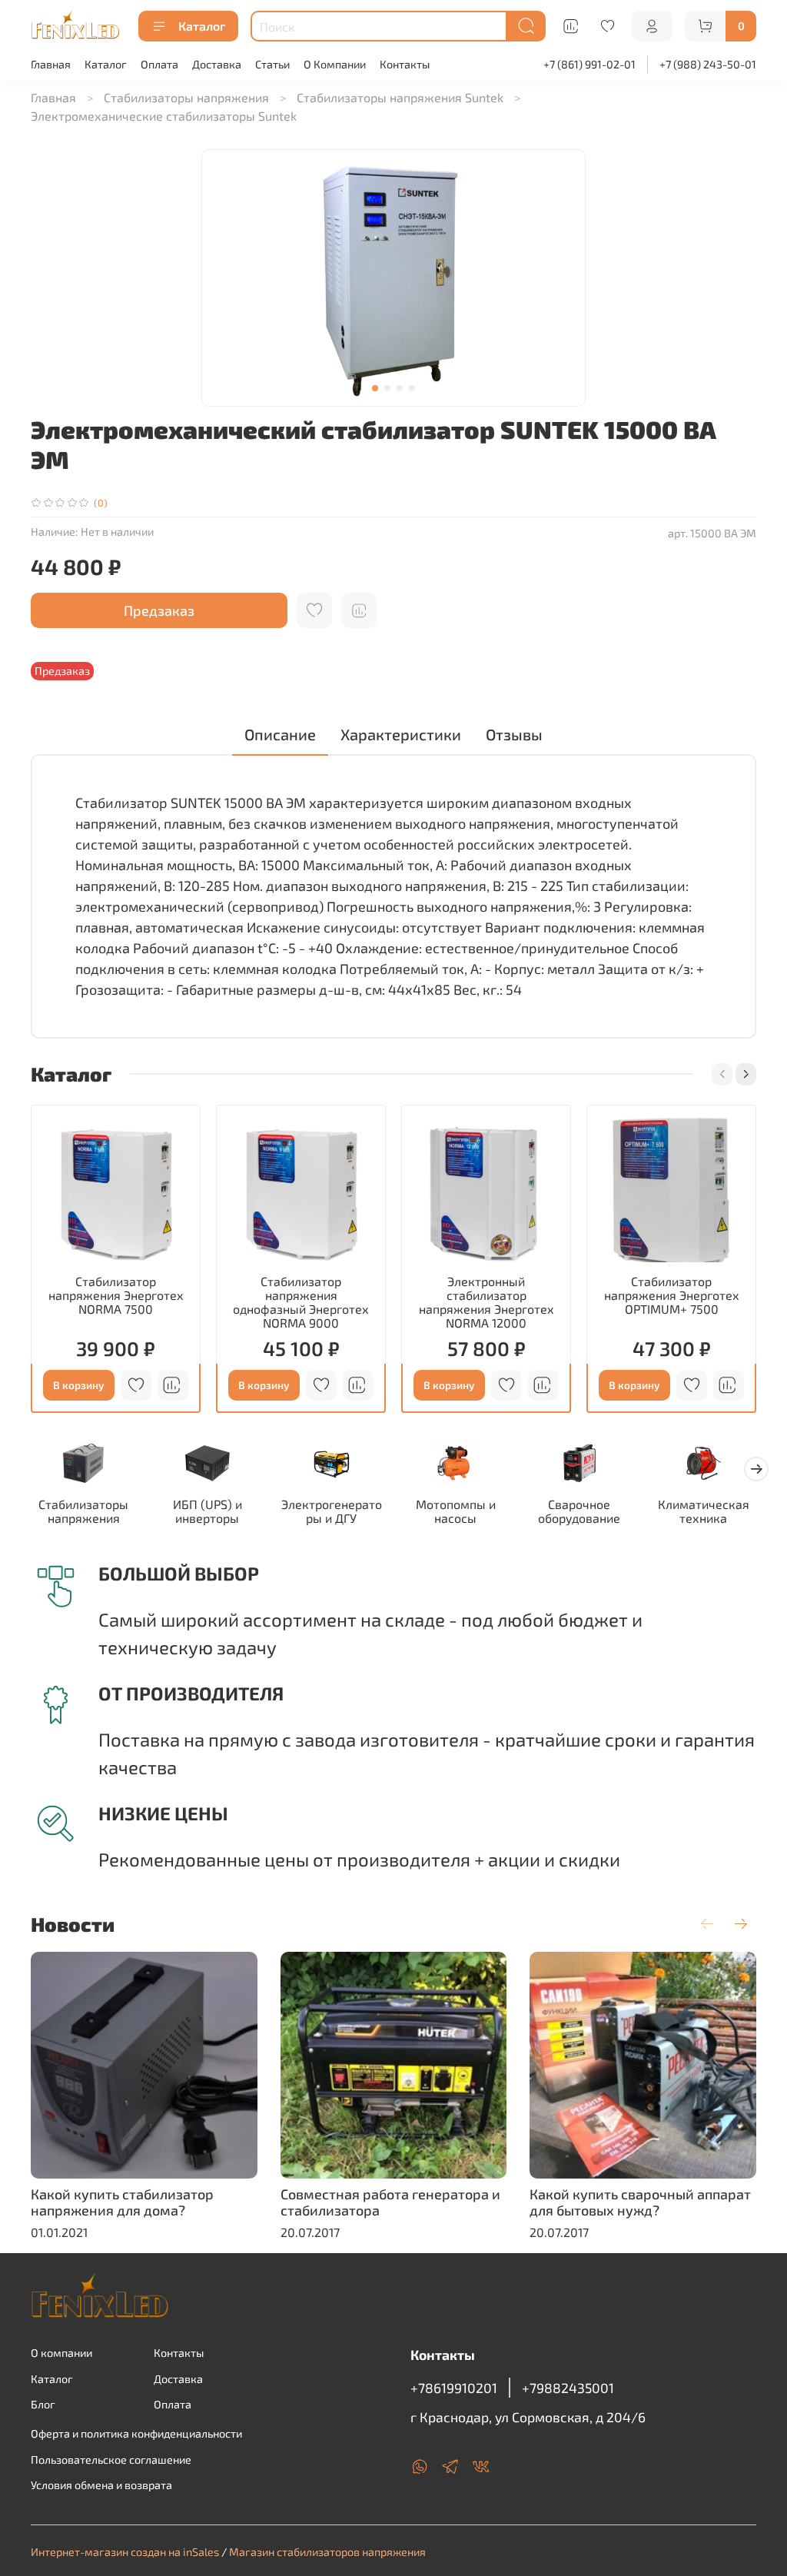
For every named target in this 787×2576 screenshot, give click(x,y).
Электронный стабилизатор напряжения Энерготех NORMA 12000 (486, 1302)
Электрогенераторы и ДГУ (332, 1512)
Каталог (202, 26)
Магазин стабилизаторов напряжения (327, 2552)
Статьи (272, 64)
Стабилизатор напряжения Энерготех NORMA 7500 (116, 1295)
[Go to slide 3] (400, 388)
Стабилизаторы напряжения (186, 97)
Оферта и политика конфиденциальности (136, 2433)
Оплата (159, 64)
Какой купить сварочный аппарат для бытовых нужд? (640, 2202)
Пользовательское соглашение (111, 2460)
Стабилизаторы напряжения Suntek (400, 97)
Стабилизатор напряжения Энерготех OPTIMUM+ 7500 (672, 1295)
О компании (61, 2353)
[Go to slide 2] (387, 388)
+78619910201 (454, 2388)
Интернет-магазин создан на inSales (125, 2552)
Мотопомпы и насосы (456, 1512)
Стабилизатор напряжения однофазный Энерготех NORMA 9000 (301, 1302)
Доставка (217, 64)
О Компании (335, 64)
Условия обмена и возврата (101, 2485)
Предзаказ (159, 610)
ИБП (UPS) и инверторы (208, 1512)
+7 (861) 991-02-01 (589, 64)
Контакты (405, 64)
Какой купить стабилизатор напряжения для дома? (122, 2202)
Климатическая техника (704, 1512)
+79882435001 (568, 2388)
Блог (43, 2404)
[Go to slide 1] (375, 388)
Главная (51, 64)
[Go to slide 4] (412, 388)
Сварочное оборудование (579, 1512)
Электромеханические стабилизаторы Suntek (164, 116)
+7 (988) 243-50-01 (708, 64)
